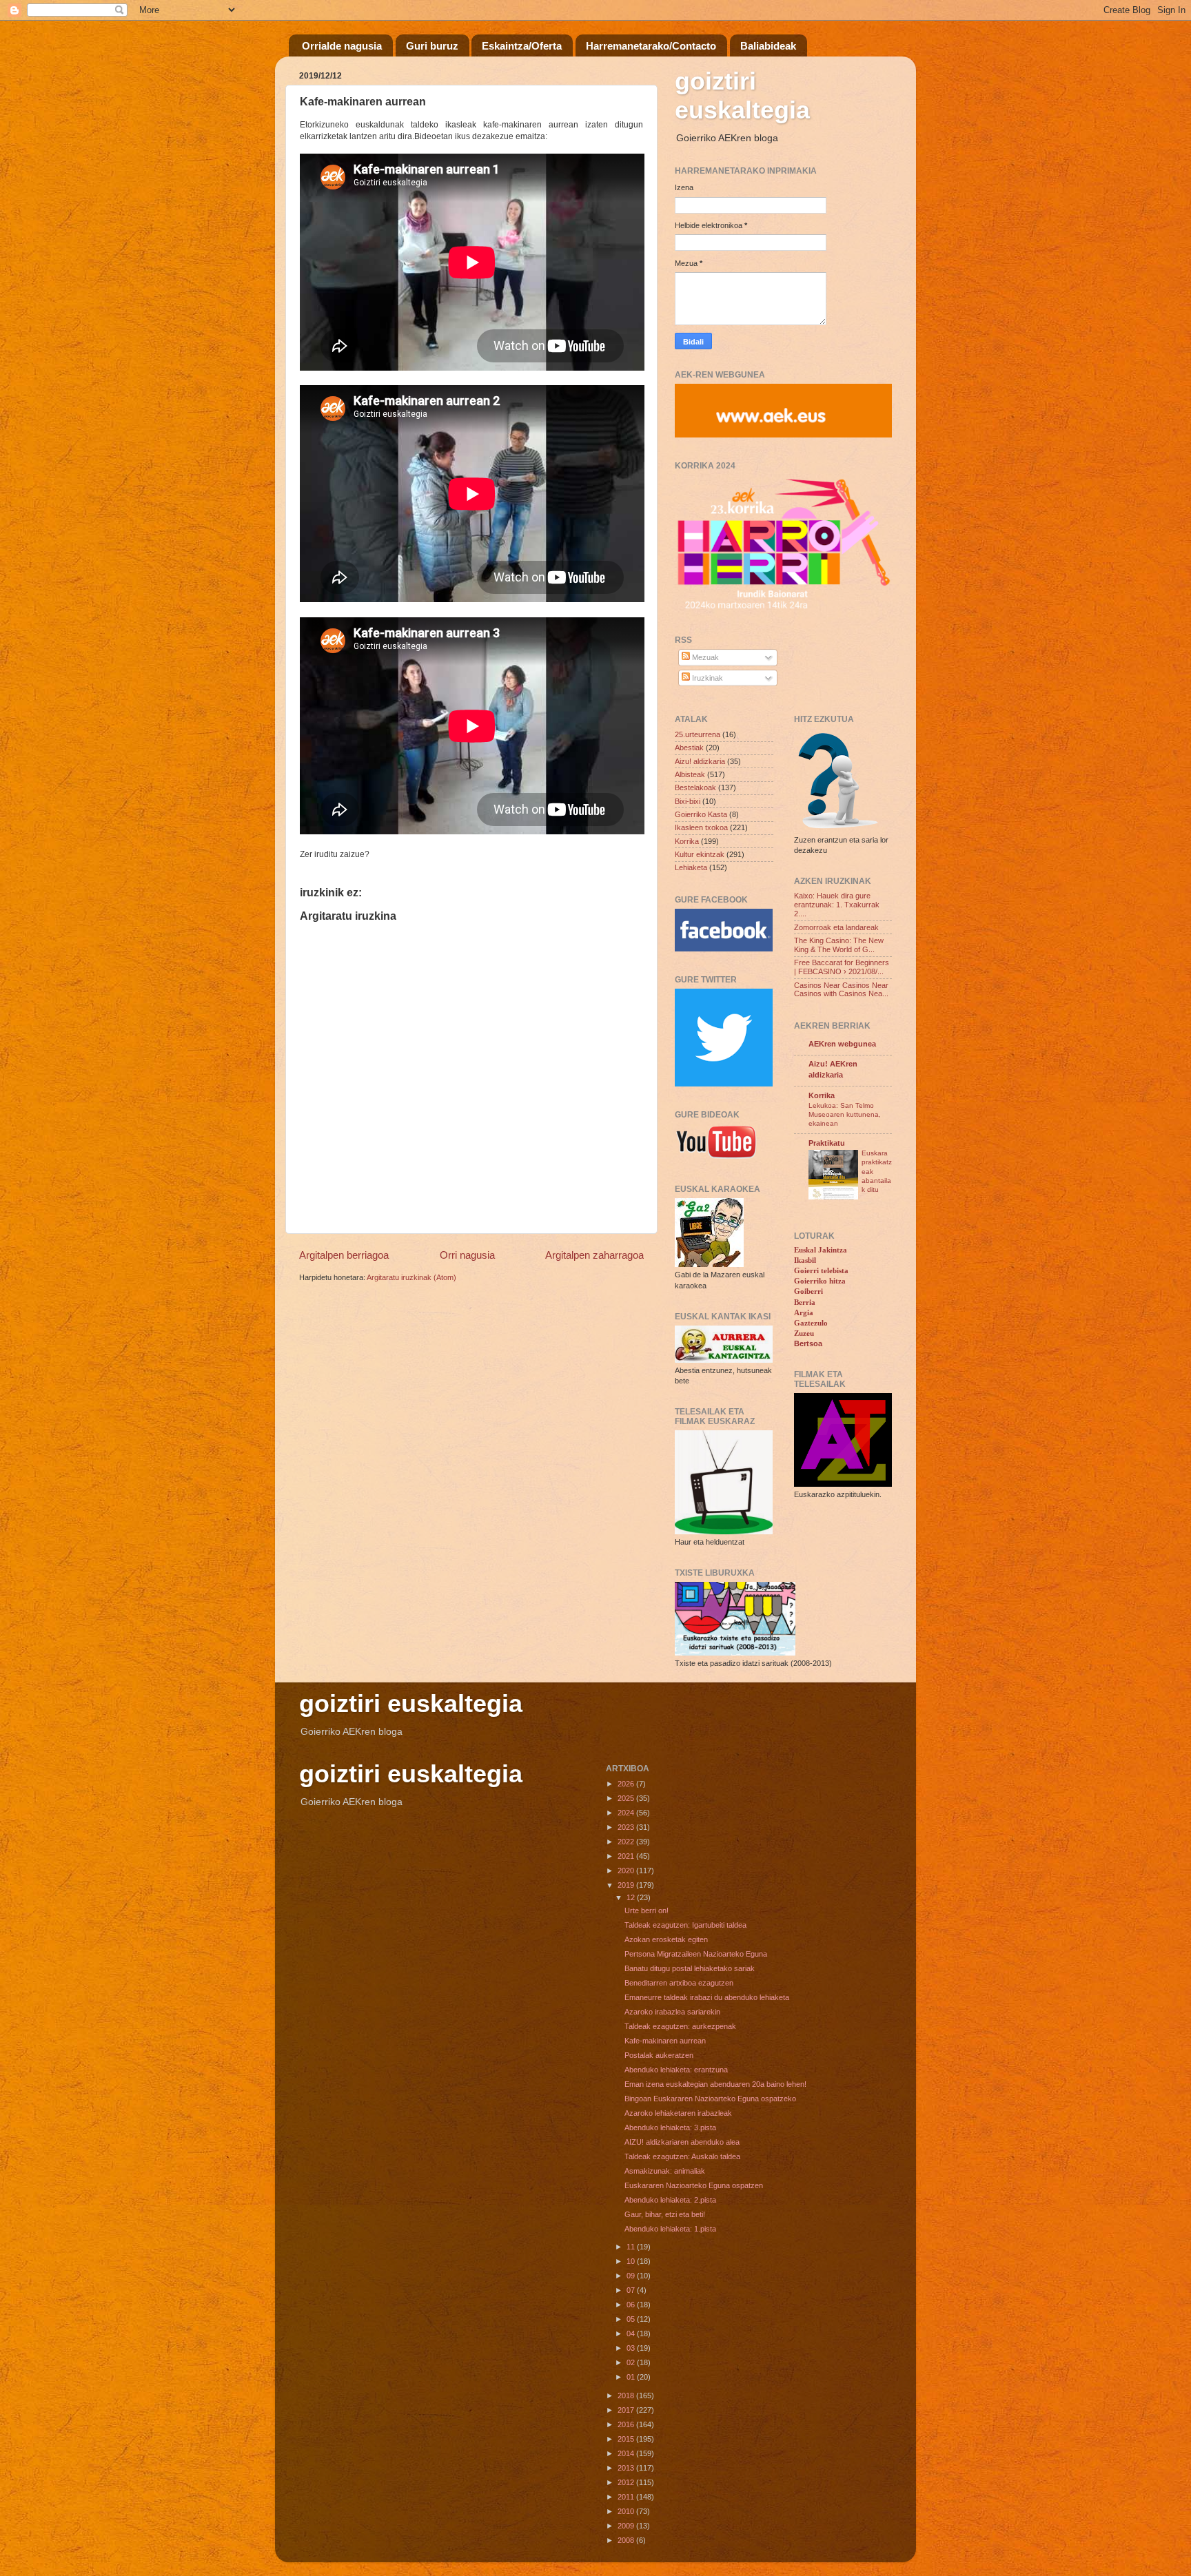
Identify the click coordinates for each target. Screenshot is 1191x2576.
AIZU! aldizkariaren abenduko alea (682, 2142)
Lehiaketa (691, 867)
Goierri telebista (821, 1270)
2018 (627, 2395)
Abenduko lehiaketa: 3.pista (670, 2127)
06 (632, 2305)
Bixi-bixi (688, 801)
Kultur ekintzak (700, 854)
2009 (627, 2526)
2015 (627, 2439)
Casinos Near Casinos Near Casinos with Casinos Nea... (841, 990)
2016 (627, 2424)
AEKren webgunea (842, 1044)
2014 (627, 2453)
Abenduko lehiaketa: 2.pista (670, 2200)
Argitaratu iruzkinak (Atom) (411, 1277)
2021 (627, 1856)
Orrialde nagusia (342, 46)
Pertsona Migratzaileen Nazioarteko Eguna (696, 1954)
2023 (627, 1827)
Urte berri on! (647, 1910)
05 (632, 2319)
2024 (627, 1813)
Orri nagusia (467, 1255)
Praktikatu (827, 1143)
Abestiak (689, 748)
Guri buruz (432, 46)
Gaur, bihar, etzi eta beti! (665, 2214)
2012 (627, 2482)
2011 (627, 2497)
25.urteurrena (698, 734)
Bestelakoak (695, 787)
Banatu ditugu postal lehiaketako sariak (690, 1968)
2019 (627, 1885)
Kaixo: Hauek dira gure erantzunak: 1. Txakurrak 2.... (837, 905)
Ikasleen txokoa (701, 827)
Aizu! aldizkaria (700, 761)
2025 (627, 1798)
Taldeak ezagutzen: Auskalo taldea (682, 2156)
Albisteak (690, 774)
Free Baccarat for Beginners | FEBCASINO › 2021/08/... (842, 967)
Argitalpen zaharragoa (594, 1255)
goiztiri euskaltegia (742, 95)
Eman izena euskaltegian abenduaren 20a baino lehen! (715, 2084)
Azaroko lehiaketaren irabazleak (678, 2113)
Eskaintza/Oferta (522, 46)
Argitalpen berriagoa (344, 1255)
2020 (627, 1871)
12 (632, 1897)
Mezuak (704, 657)
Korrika (687, 841)
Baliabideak (768, 46)
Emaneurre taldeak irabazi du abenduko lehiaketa (707, 1997)
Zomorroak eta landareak (836, 927)
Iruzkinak (706, 678)
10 (632, 2261)
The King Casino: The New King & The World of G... (839, 945)
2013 (627, 2468)
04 (632, 2333)
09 (632, 2276)
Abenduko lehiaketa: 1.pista (670, 2229)
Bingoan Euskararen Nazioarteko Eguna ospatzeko (710, 2099)
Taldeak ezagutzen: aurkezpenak (680, 2026)
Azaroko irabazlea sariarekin (672, 2012)
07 (632, 2290)
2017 (627, 2410)
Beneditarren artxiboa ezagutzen (679, 1983)
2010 (627, 2511)
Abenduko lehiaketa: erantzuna (676, 2070)
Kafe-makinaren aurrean (665, 2041)
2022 (627, 1842)
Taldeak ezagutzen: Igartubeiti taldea (685, 1925)
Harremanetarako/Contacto (651, 46)
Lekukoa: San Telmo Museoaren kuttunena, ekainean (845, 1115)
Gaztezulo (811, 1323)
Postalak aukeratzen (659, 2055)
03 (632, 2348)
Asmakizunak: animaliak (665, 2171)
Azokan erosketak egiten (666, 1939)
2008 (627, 2540)
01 (632, 2377)
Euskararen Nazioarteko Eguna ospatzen (694, 2185)
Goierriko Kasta (701, 814)
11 (632, 2247)
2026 (627, 1784)
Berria (805, 1302)
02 (632, 2362)
